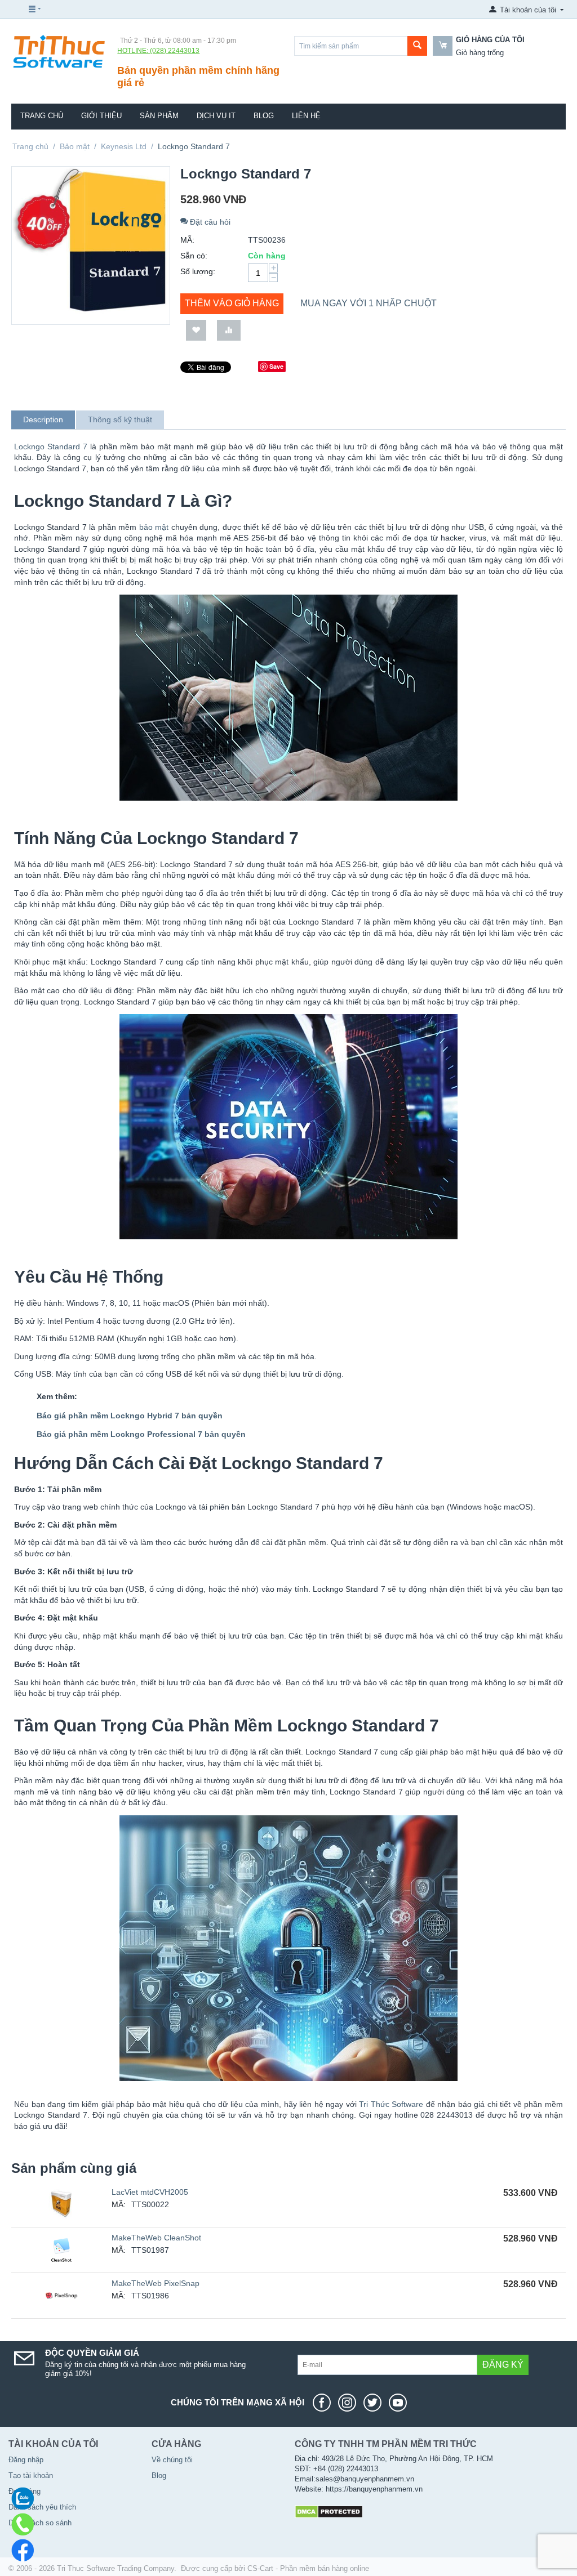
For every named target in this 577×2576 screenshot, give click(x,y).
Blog (264, 116)
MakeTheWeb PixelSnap (156, 2283)
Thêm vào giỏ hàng (232, 303)
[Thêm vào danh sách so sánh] (229, 330)
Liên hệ (306, 116)
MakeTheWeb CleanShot (156, 2238)
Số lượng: (198, 271)
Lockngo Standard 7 (51, 447)
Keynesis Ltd (124, 146)
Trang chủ (42, 116)
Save (276, 366)
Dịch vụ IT (216, 116)
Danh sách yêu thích (42, 2507)
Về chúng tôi (172, 2460)
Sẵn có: (194, 256)
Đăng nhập (26, 2460)
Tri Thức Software (391, 2104)
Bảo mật (75, 146)
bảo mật (154, 527)
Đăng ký (503, 2365)
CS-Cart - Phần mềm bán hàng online (308, 2568)
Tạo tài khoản (31, 2475)
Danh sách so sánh (40, 2523)
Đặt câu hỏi (209, 222)
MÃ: (187, 240)
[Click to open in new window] (325, 2403)
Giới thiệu (101, 116)
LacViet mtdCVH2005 (150, 2192)
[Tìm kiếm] (417, 46)
